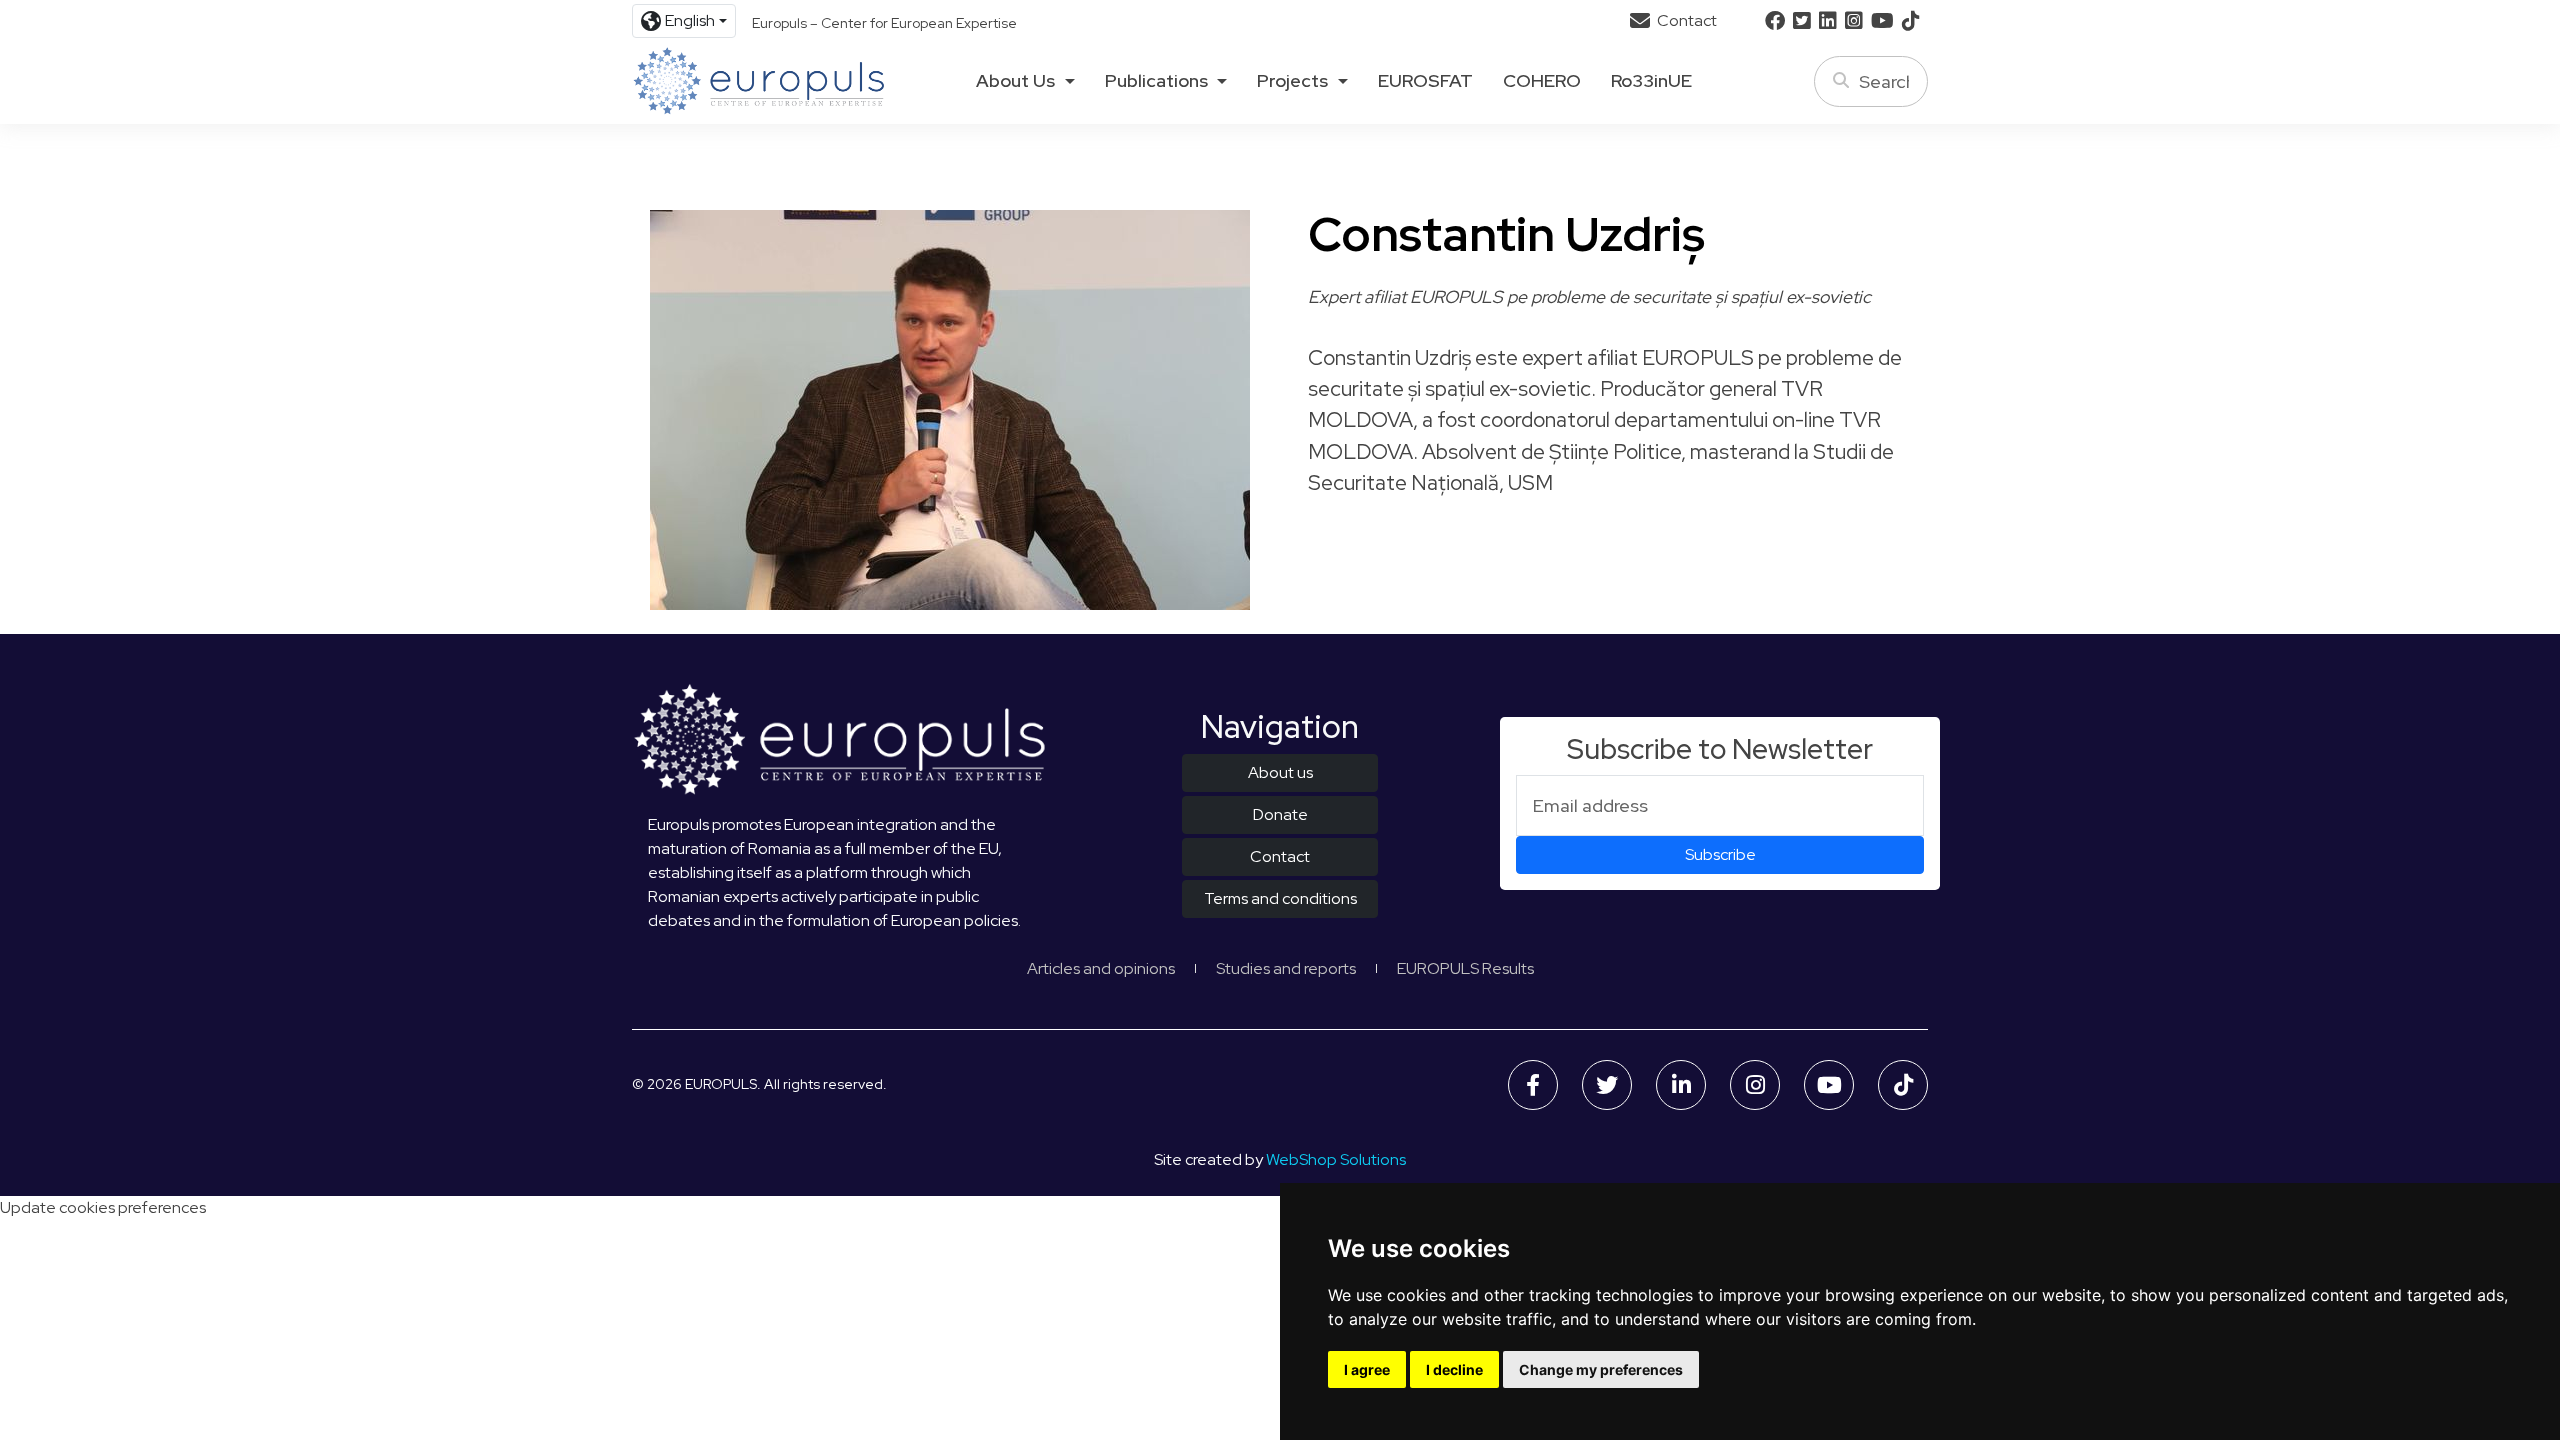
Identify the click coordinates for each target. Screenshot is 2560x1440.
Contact (1685, 20)
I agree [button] (1367, 1369)
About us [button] (1015, 81)
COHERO (1542, 81)
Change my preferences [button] (1601, 1369)
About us (1280, 772)
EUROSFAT (1425, 81)
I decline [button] (1454, 1369)
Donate (1280, 814)
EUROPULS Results (1465, 968)
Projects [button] (1292, 81)
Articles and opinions (1101, 968)
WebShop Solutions (1336, 1159)
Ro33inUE (1651, 81)
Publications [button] (1156, 81)
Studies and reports (1286, 968)
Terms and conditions (1280, 898)
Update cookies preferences (103, 1207)
